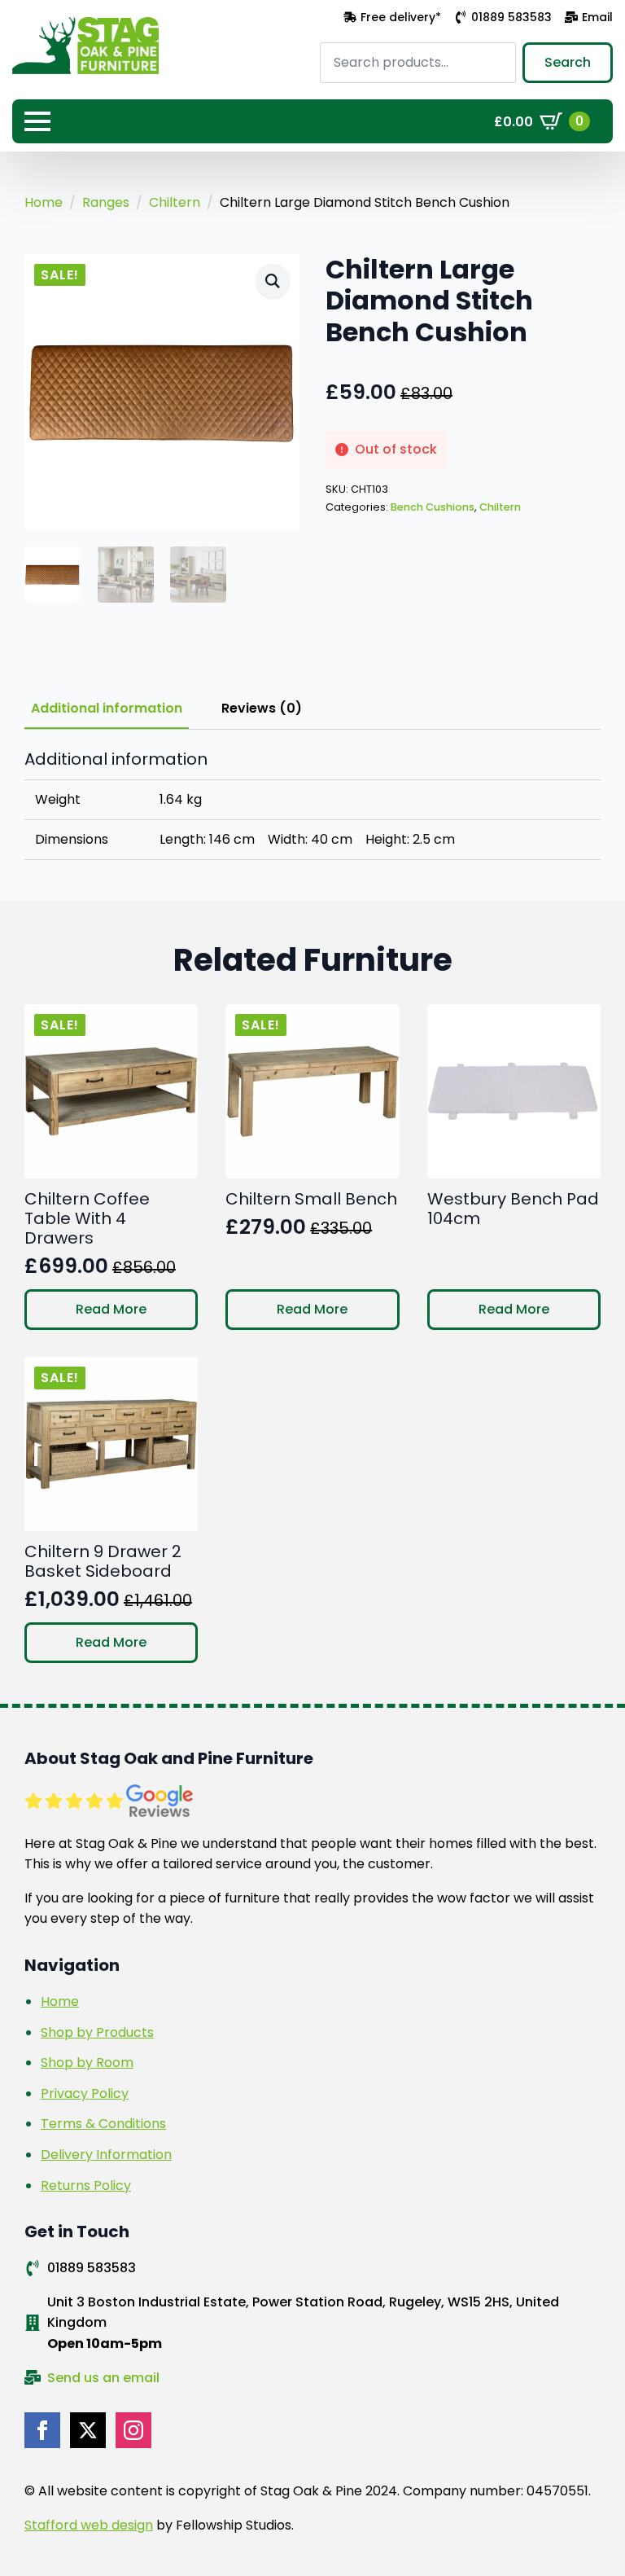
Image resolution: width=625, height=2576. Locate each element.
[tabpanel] (312, 805)
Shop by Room (87, 2063)
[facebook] (42, 2430)
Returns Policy (86, 2185)
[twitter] (88, 2430)
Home (44, 202)
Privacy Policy (85, 2093)
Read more (111, 1309)
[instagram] (133, 2430)
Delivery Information (106, 2155)
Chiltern (175, 202)
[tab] (107, 709)
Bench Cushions (433, 507)
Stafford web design (89, 2525)
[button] (273, 281)
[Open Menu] (37, 121)
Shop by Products (97, 2032)
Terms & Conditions (103, 2124)
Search (568, 62)
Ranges (106, 202)
